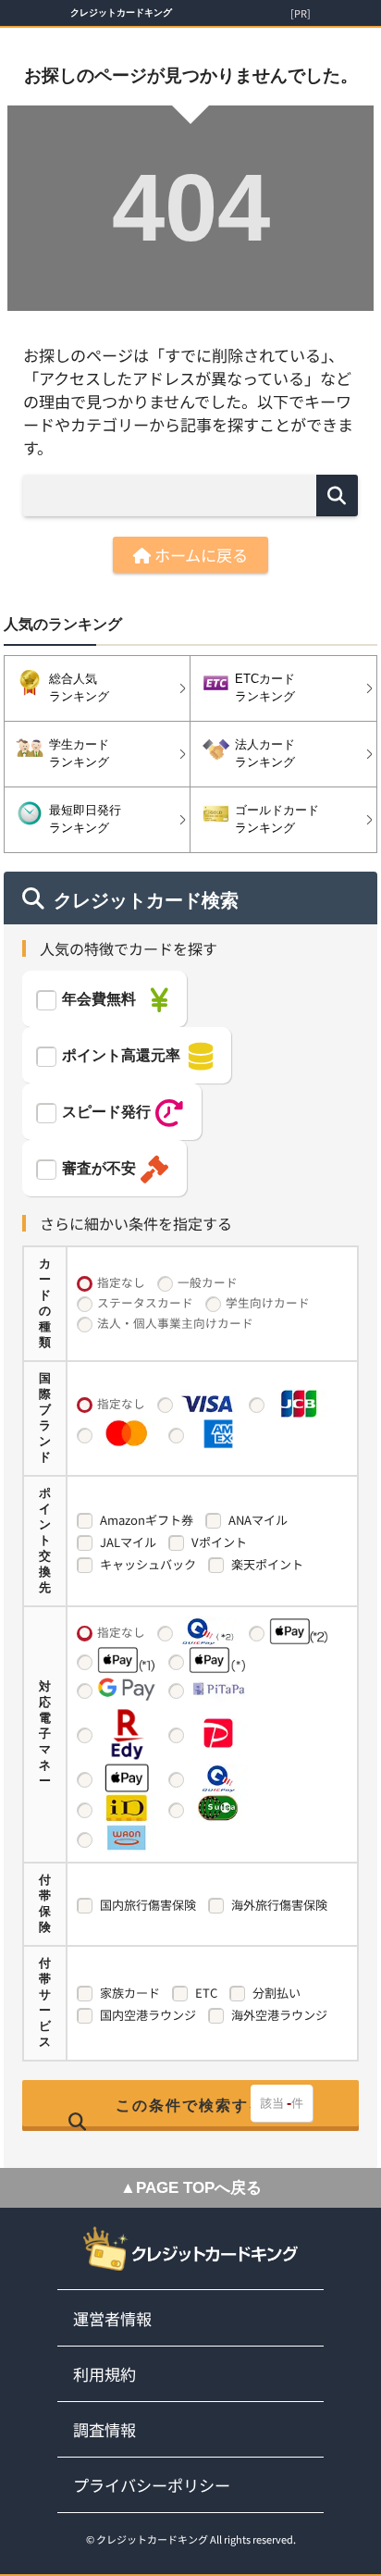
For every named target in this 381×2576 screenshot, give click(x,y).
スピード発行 (106, 1112)
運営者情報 (112, 2318)
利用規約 (104, 2374)
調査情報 (104, 2429)
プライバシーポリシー (152, 2485)
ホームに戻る (199, 555)
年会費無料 (99, 999)
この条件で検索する (190, 2105)
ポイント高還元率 (121, 1055)
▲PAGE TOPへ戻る (191, 2188)
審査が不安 (99, 1168)
